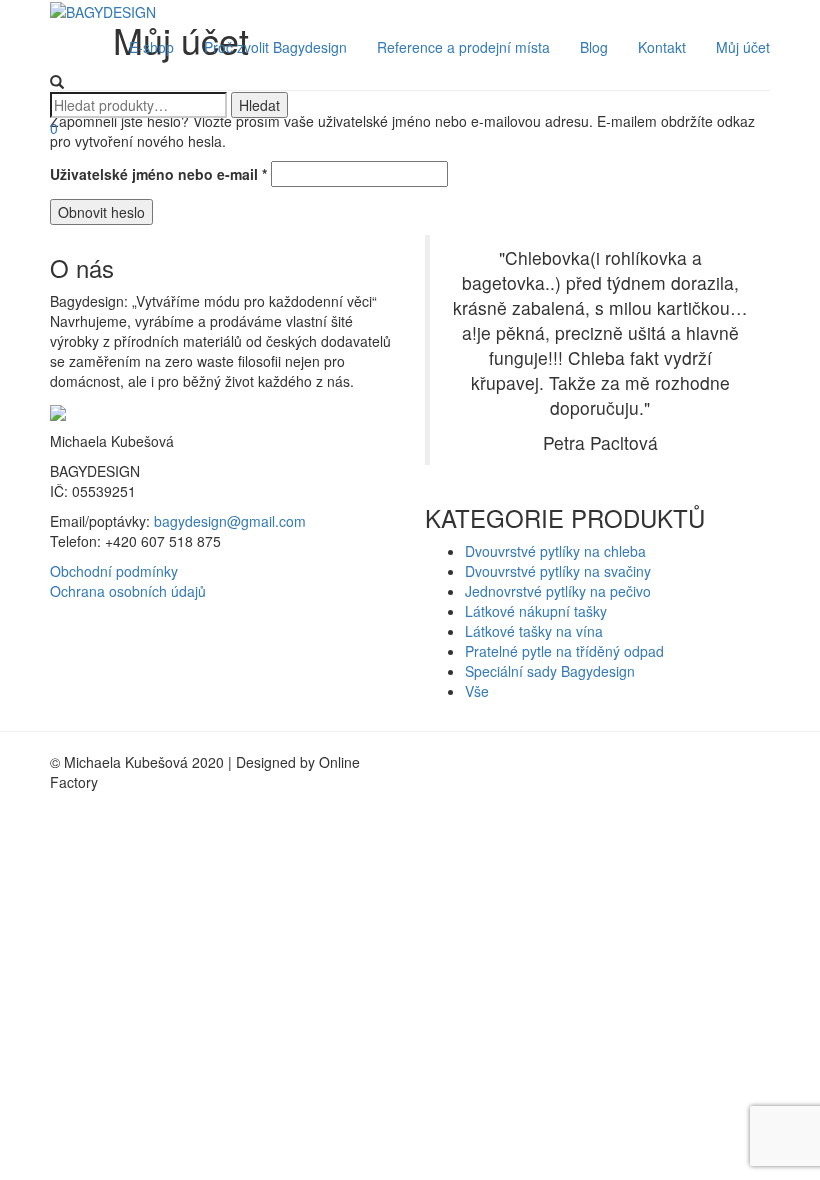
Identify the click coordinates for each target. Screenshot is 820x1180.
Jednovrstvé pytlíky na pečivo (558, 591)
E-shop (151, 47)
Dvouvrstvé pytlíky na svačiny (558, 571)
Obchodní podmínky (114, 571)
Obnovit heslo (101, 212)
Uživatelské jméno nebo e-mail (158, 174)
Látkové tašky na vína (534, 631)
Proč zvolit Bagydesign (275, 47)
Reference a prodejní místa (463, 47)
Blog (594, 47)
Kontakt (662, 47)
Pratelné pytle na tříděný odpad (564, 651)
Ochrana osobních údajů (128, 591)
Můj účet (743, 47)
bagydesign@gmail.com (230, 521)
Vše (477, 691)
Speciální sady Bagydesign (550, 671)
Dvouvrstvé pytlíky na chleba (555, 551)
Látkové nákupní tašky (536, 611)
